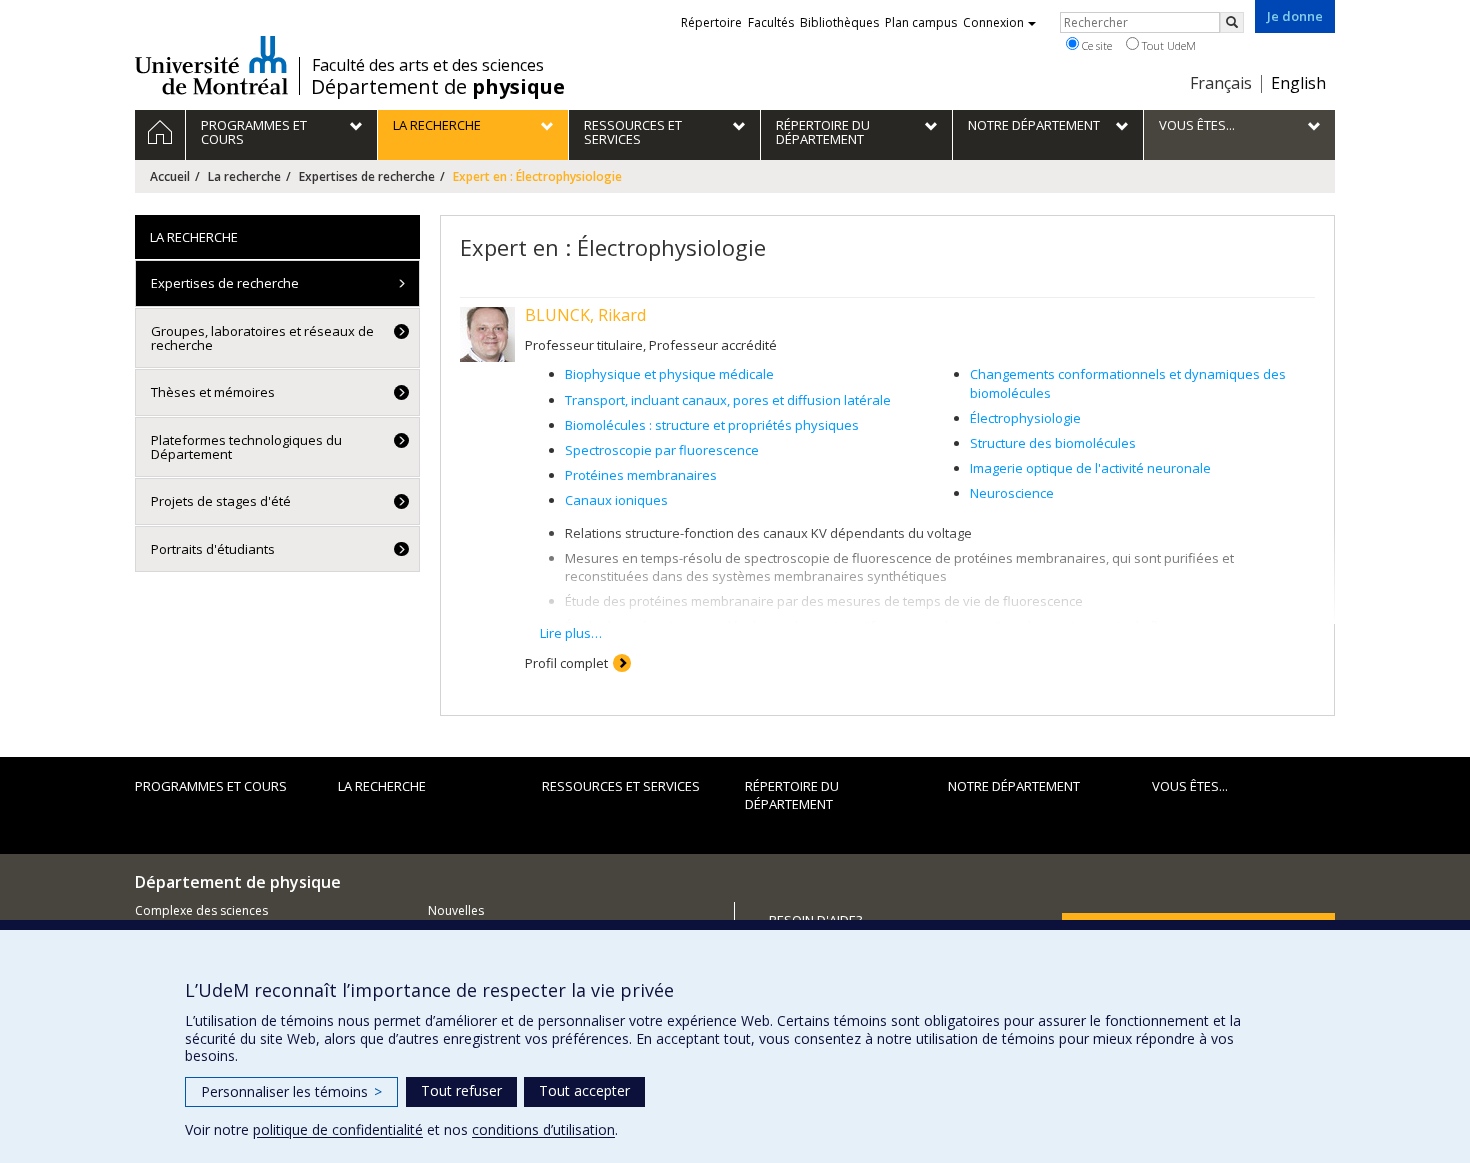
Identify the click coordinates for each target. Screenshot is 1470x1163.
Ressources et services (621, 786)
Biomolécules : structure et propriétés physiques (712, 425)
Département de (438, 87)
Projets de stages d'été (221, 501)
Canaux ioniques (616, 500)
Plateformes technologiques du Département (246, 447)
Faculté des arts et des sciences (428, 65)
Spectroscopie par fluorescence (662, 450)
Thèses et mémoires (213, 392)
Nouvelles (456, 910)
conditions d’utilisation (543, 1129)
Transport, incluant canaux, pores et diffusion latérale (728, 400)
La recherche (244, 176)
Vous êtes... (1190, 786)
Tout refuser (461, 1090)
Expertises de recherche (367, 176)
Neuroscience (1012, 493)
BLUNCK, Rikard (585, 315)
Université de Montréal (211, 65)
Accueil (170, 176)
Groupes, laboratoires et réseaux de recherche (262, 338)
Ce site (1095, 45)
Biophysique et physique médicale (669, 374)
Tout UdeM (1167, 45)
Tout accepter (584, 1090)
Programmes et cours (211, 786)
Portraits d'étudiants (213, 549)
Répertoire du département (792, 795)
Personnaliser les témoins (291, 1091)
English (1298, 83)
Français (1221, 83)
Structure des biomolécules (1053, 443)
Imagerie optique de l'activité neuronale (1090, 468)
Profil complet (566, 663)
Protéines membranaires (641, 475)
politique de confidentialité (338, 1129)
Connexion (993, 22)
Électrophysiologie (1025, 418)
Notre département (1014, 786)
